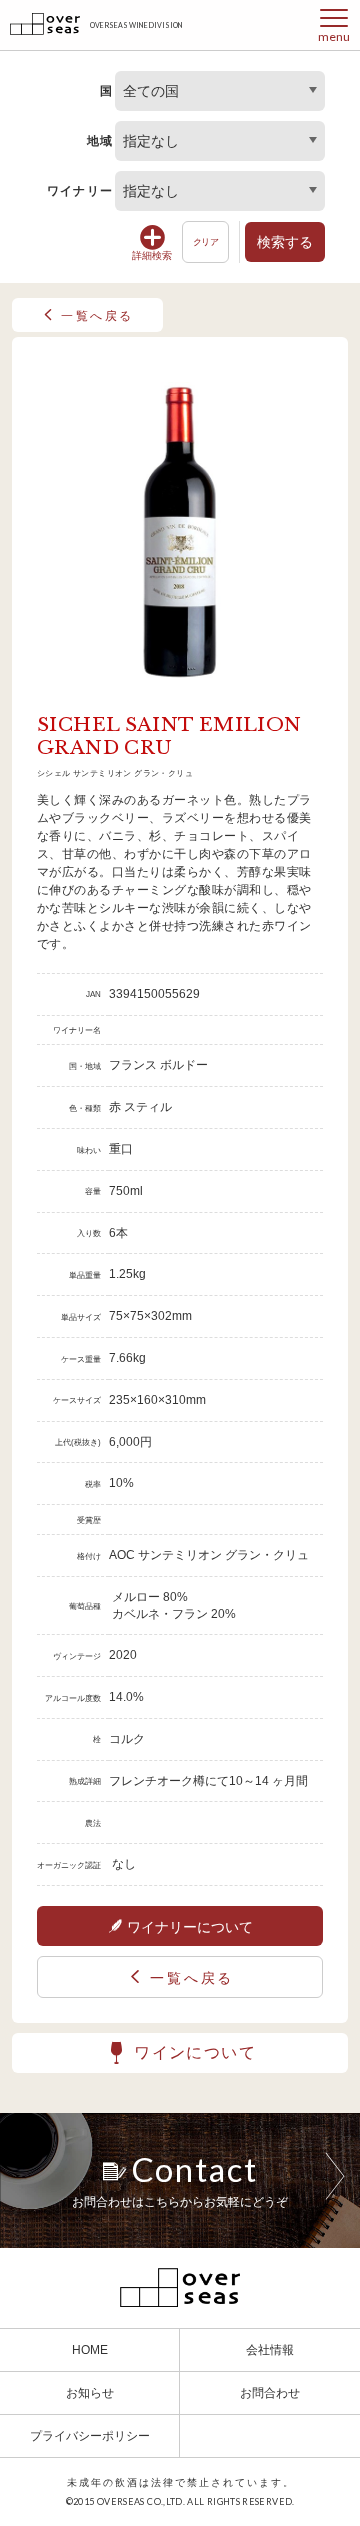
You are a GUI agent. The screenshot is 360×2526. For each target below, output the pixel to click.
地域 (100, 141)
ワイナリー (80, 191)
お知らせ (90, 2393)
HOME (90, 2350)
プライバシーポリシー (90, 2436)
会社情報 (270, 2350)
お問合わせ (270, 2393)
